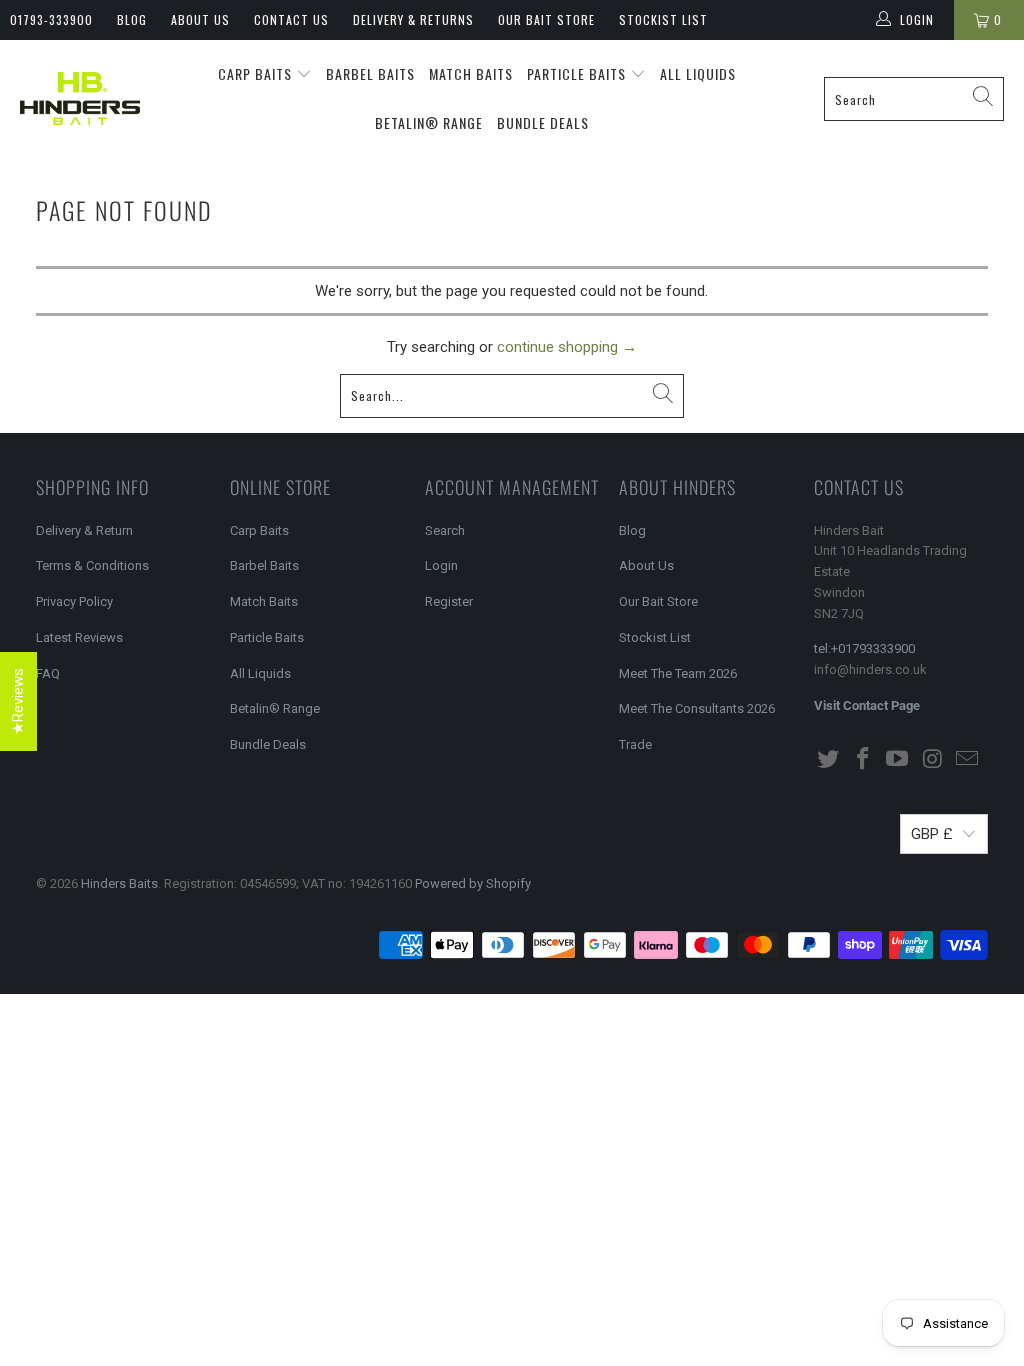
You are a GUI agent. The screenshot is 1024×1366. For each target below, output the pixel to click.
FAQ (48, 673)
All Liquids (698, 73)
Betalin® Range (429, 122)
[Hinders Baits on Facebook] (863, 760)
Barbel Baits (370, 73)
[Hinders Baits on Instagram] (933, 760)
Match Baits (471, 73)
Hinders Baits (119, 883)
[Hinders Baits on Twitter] (829, 760)
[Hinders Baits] (80, 98)
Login (441, 565)
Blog (132, 19)
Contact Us (291, 19)
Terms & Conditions (92, 565)
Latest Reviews (79, 637)
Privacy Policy (74, 601)
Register (449, 601)
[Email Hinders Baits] (968, 760)
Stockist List (663, 19)
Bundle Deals (543, 122)
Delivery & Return (84, 530)
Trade (635, 744)
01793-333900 (51, 19)
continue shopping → (567, 347)
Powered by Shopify (473, 883)
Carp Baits (257, 73)
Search (445, 530)
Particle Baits (578, 73)
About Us (200, 19)
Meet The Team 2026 (678, 673)
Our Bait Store (546, 19)
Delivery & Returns (413, 19)
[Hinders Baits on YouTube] (898, 760)
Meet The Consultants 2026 (697, 708)
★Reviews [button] (18, 701)
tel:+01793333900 (864, 648)
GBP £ (932, 834)
